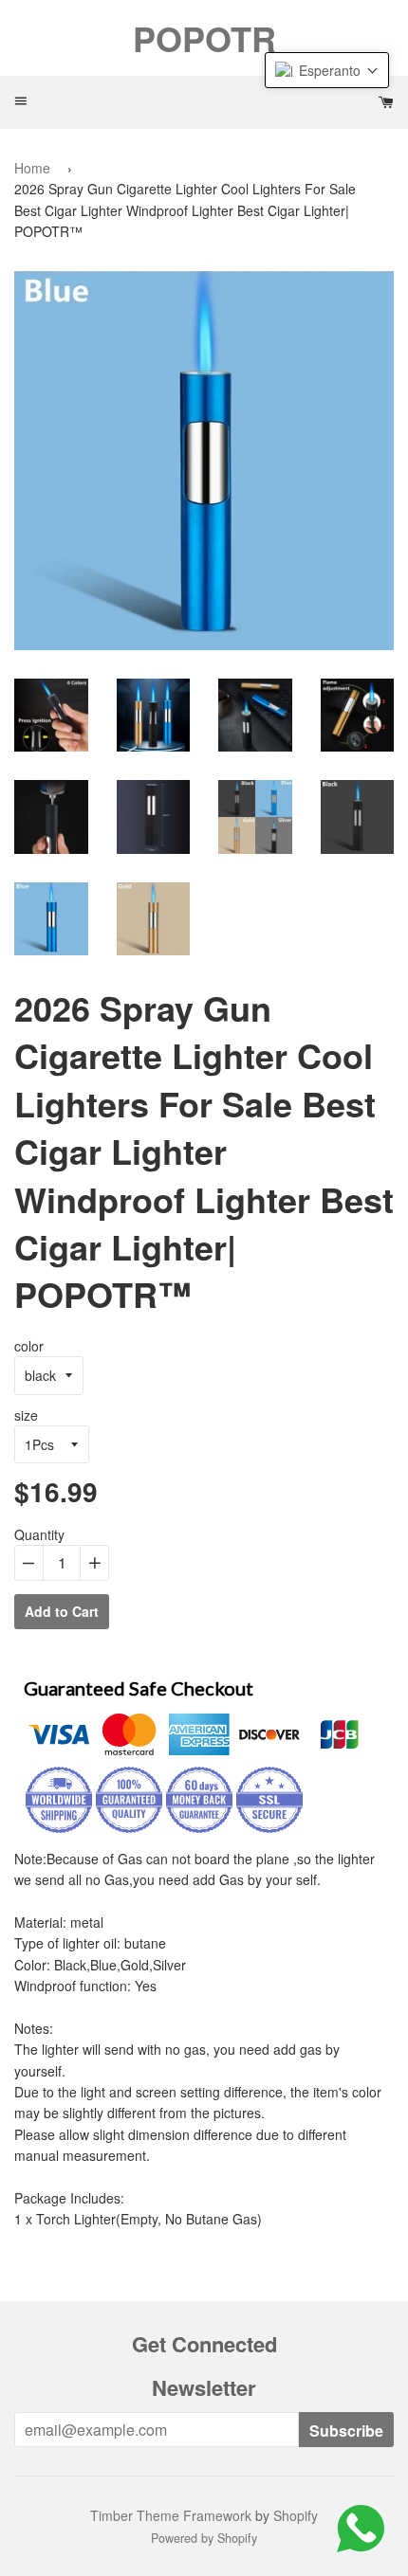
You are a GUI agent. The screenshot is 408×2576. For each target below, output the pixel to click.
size (26, 1415)
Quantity (39, 1534)
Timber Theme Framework (171, 2515)
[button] (327, 70)
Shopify (296, 2515)
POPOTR (204, 38)
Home (32, 168)
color (29, 1346)
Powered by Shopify (204, 2538)
